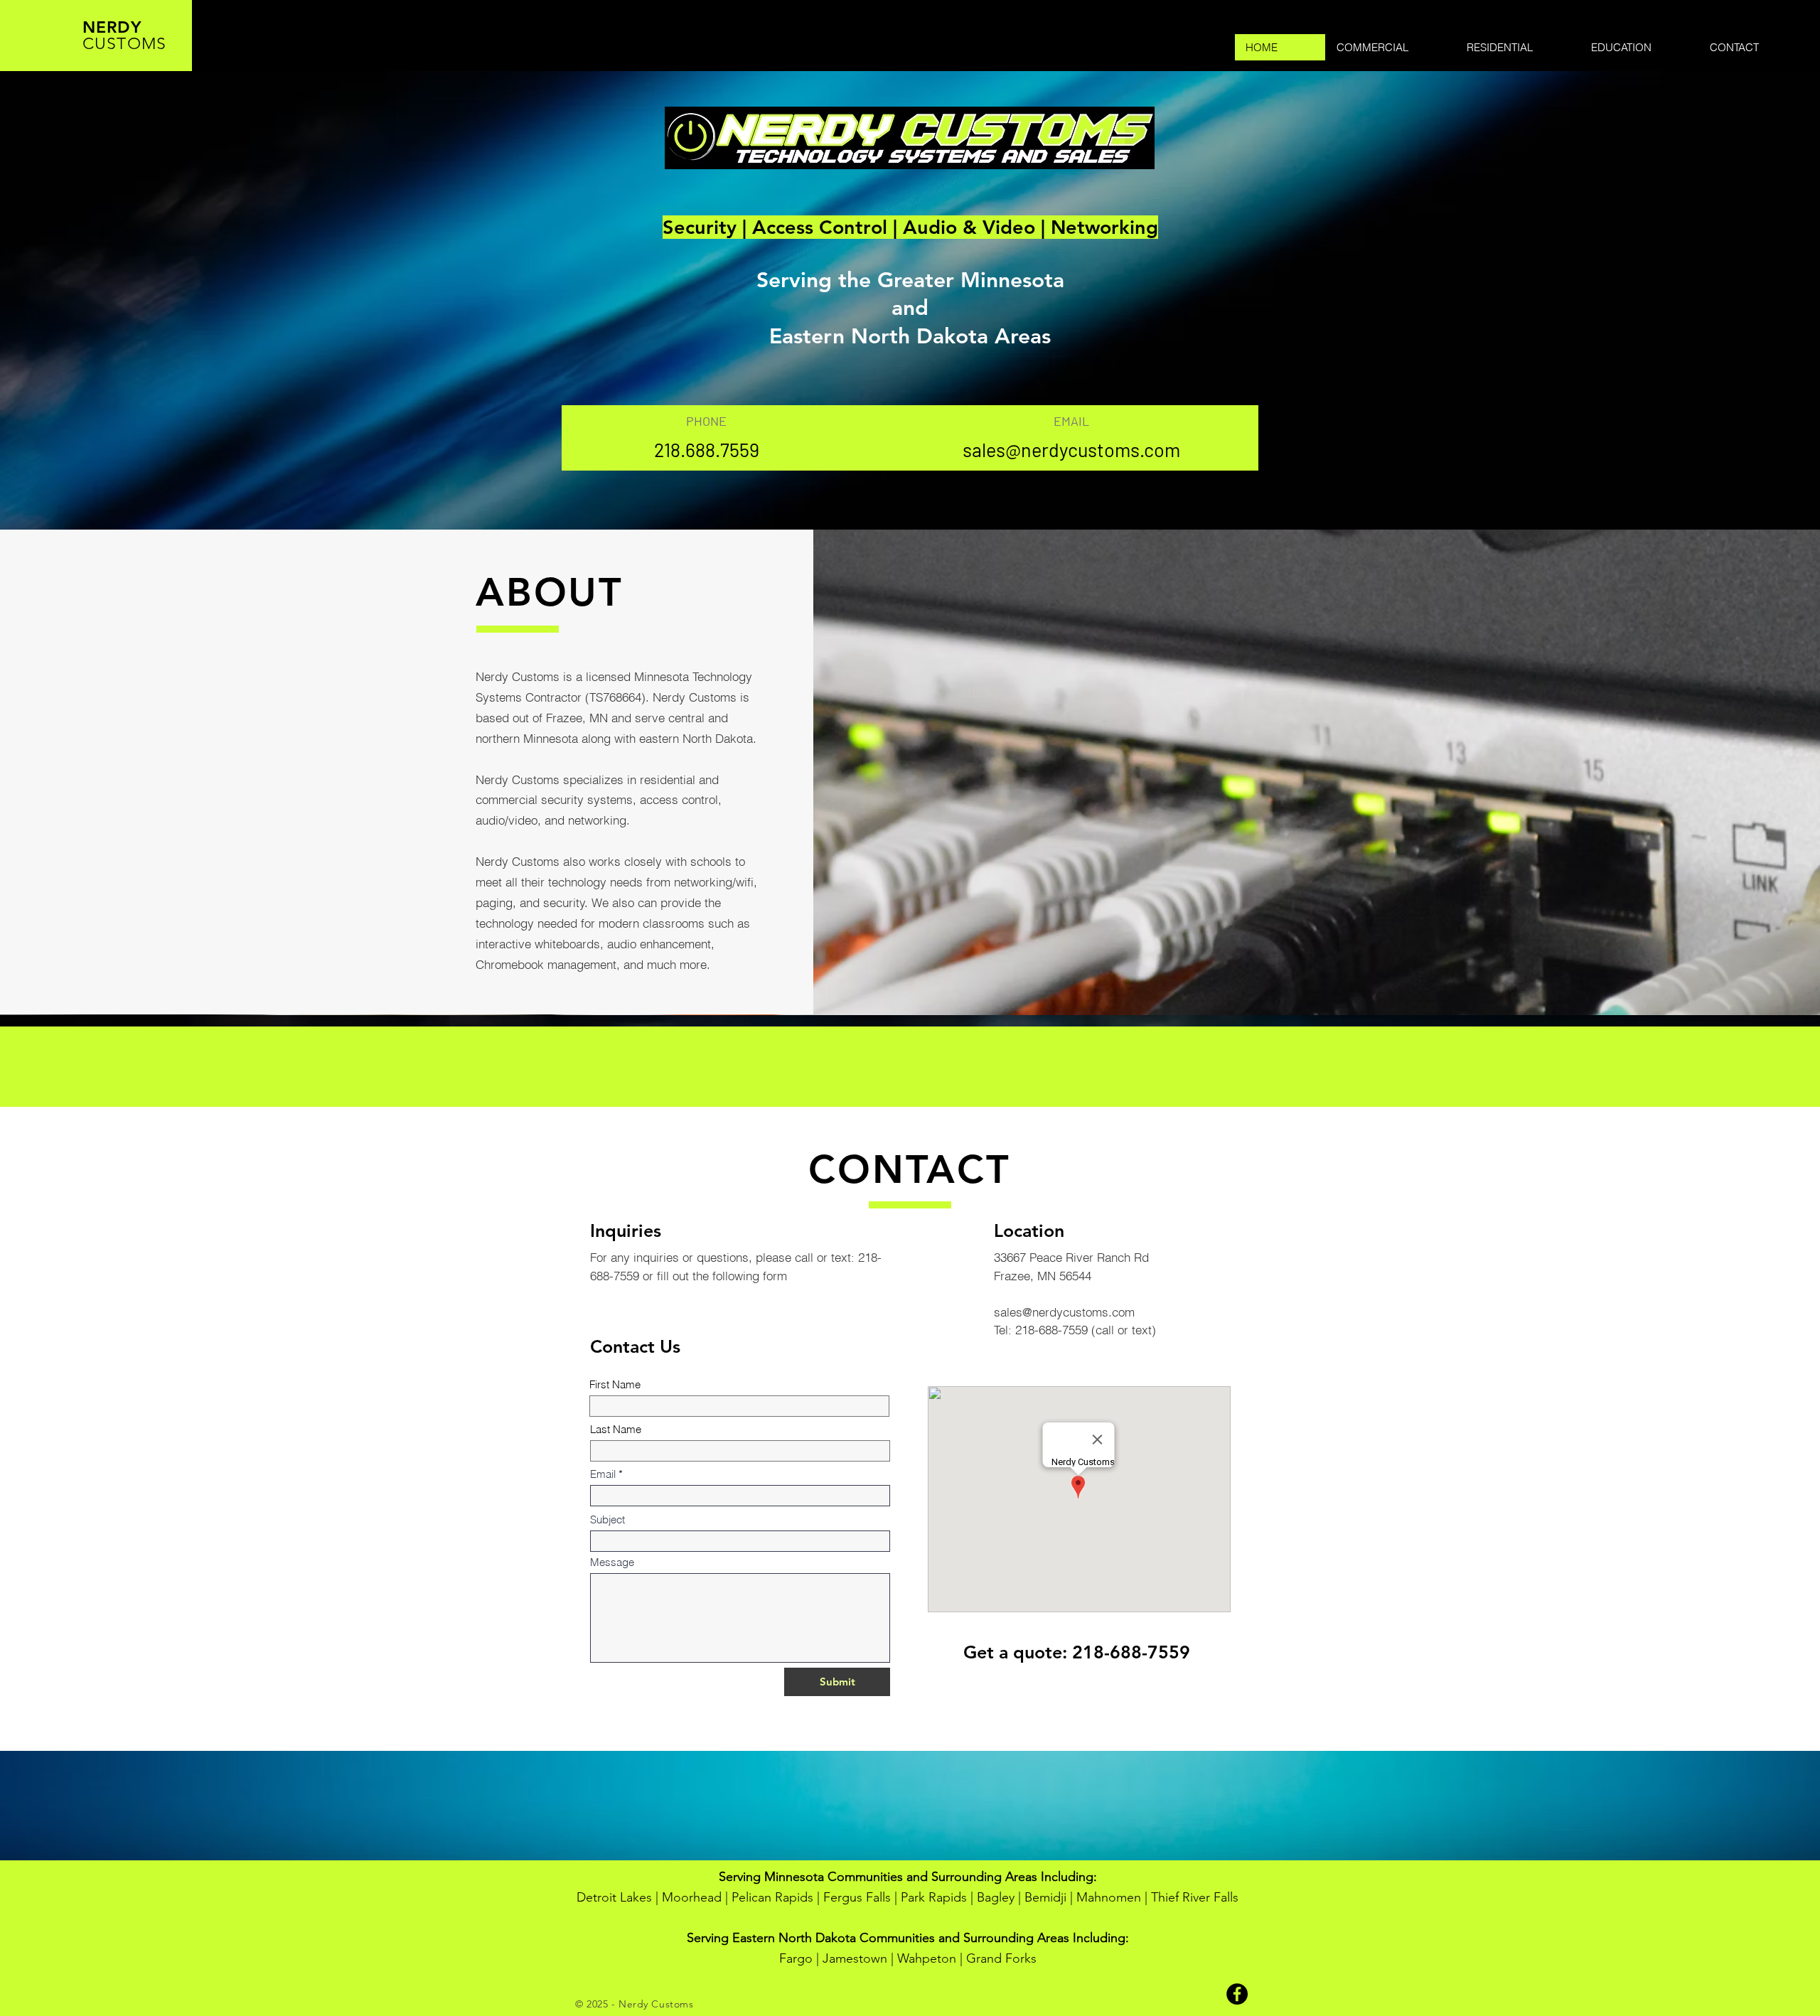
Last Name (616, 1429)
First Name (615, 1384)
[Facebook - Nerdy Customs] (1237, 1994)
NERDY (112, 27)
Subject (607, 1519)
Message (612, 1562)
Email (603, 1474)
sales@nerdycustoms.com (1071, 449)
